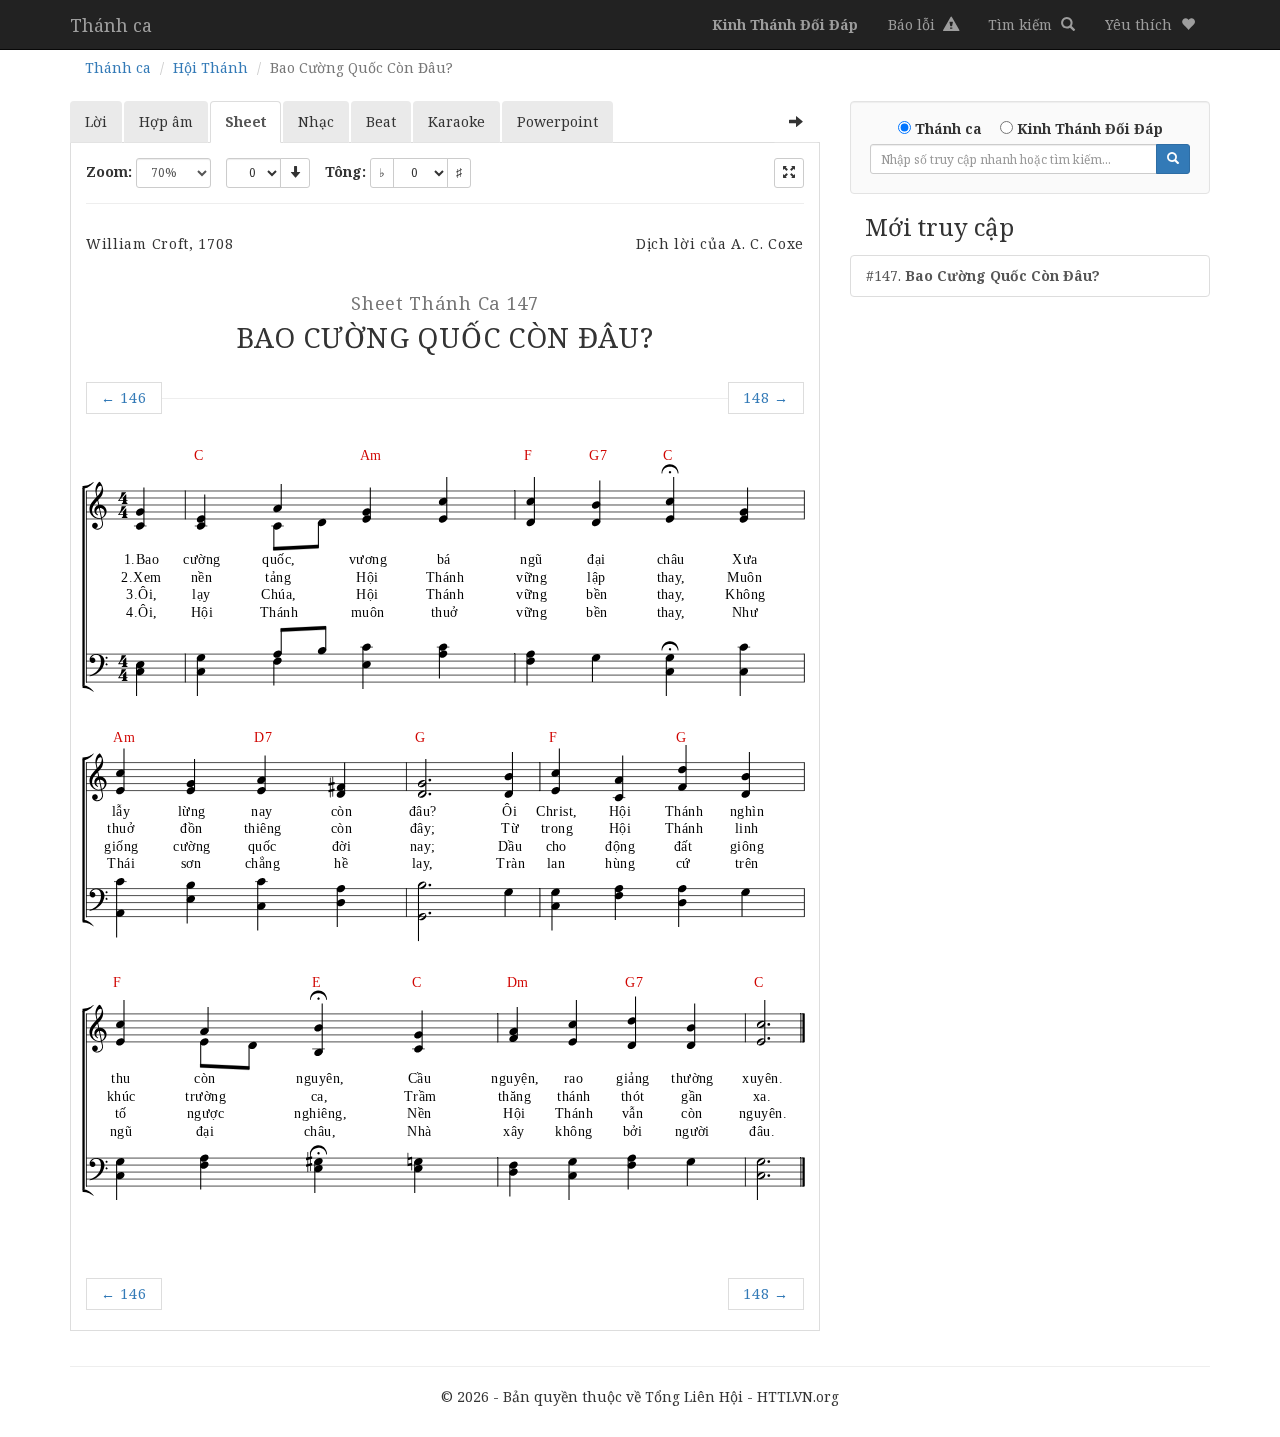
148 (766, 397)
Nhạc (316, 121)
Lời (96, 121)
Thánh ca (111, 25)
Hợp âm (166, 121)
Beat (381, 121)
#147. (983, 275)
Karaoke (456, 121)
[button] (1150, 25)
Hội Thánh (210, 67)
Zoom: (109, 171)
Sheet (245, 121)
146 (124, 397)
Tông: (345, 171)
